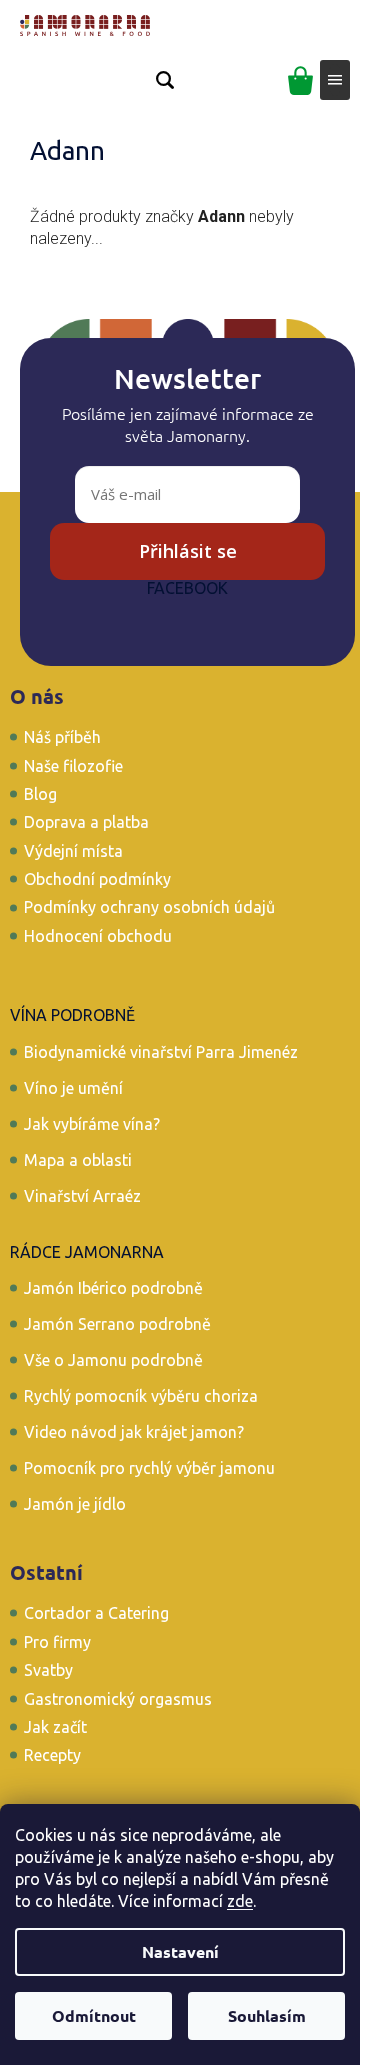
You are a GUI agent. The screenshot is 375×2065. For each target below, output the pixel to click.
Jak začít (55, 1727)
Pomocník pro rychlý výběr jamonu (149, 1468)
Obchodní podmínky (97, 879)
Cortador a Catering (96, 1613)
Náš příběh (62, 737)
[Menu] (335, 80)
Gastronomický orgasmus (118, 1699)
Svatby (48, 1670)
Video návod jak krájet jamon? (134, 1432)
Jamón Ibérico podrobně (113, 1288)
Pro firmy (57, 1642)
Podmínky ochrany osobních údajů (149, 907)
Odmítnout (94, 2015)
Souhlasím (267, 2015)
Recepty (52, 1755)
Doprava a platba (86, 822)
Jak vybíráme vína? (92, 1124)
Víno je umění (73, 1088)
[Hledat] (165, 80)
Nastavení (180, 1951)
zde (240, 1901)
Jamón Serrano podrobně (117, 1324)
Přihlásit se (188, 551)
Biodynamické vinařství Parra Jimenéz (161, 1052)
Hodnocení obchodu (98, 936)
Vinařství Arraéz (82, 1196)
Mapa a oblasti (78, 1160)
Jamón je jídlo (75, 1504)
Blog (40, 794)
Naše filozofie (73, 766)
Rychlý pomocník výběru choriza (141, 1396)
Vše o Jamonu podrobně (113, 1360)
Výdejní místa (73, 851)
